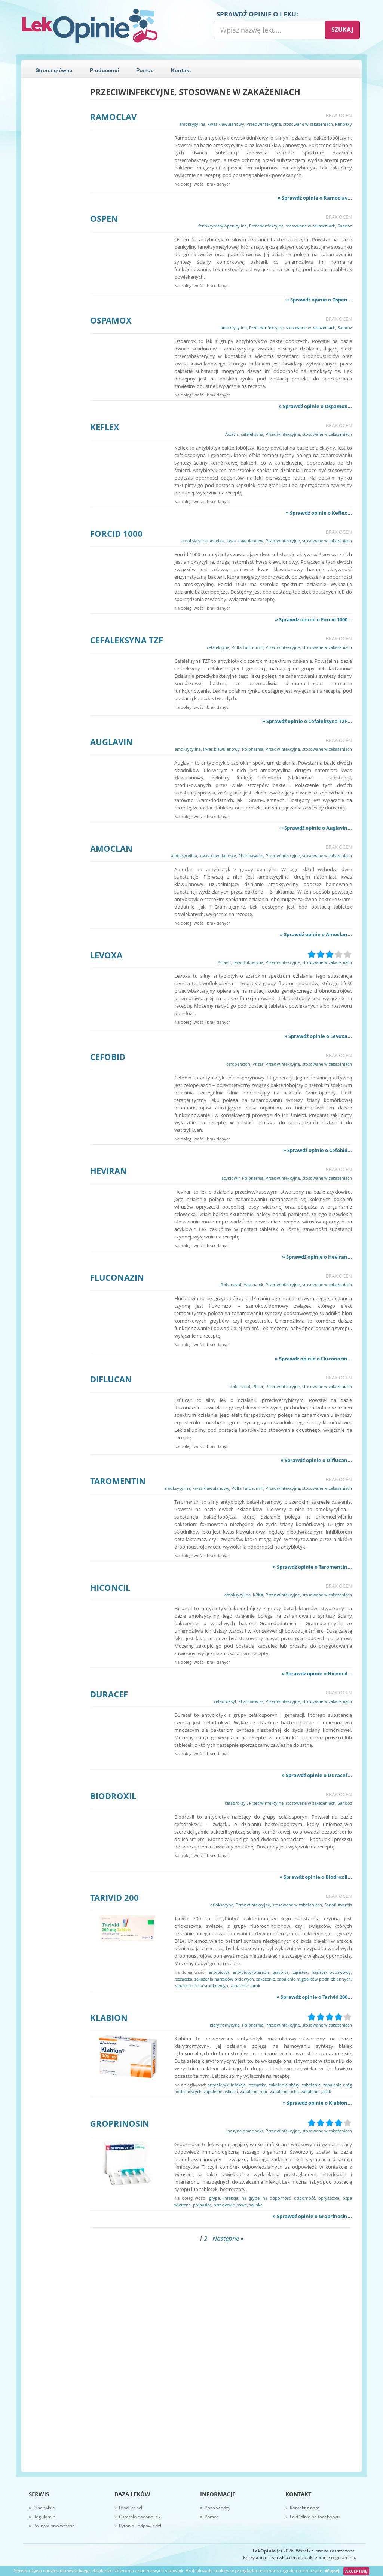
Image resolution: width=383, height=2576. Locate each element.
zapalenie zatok (245, 1986)
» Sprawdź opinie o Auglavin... (316, 828)
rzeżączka (183, 1979)
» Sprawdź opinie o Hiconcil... (317, 1673)
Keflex (105, 427)
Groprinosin (120, 2123)
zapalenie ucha (284, 2091)
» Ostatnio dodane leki (138, 2517)
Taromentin (118, 1481)
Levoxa (106, 955)
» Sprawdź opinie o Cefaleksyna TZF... (307, 721)
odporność (304, 2198)
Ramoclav (113, 117)
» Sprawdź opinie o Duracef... (317, 1775)
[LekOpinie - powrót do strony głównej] (104, 26)
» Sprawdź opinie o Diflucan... (316, 1460)
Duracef (109, 1694)
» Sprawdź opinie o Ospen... (319, 300)
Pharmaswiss (251, 856)
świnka (256, 2205)
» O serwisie (42, 2508)
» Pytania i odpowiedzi (138, 2526)
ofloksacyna (222, 1905)
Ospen (104, 218)
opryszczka (329, 2198)
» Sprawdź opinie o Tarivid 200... (314, 1997)
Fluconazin (117, 1277)
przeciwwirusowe (230, 2205)
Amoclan (111, 848)
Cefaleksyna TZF (127, 640)
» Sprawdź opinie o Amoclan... (316, 934)
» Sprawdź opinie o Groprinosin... (312, 2216)
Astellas (217, 541)
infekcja (238, 2085)
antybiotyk (219, 1972)
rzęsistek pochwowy (331, 1972)
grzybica (281, 1972)
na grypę (251, 2198)
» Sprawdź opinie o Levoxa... (318, 1036)
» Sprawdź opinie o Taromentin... (312, 1567)
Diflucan (111, 1379)
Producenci (104, 70)
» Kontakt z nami (303, 2508)
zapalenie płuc (254, 2091)
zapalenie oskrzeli (221, 2091)
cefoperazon (238, 1064)
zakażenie (266, 1979)
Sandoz (345, 226)
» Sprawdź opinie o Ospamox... (315, 406)
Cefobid (108, 1057)
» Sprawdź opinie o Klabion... (317, 2103)
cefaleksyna (252, 434)
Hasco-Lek (253, 1285)
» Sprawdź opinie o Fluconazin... (313, 1359)
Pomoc (145, 70)
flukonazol (231, 1285)
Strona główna (54, 70)
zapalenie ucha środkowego (201, 1986)
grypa (215, 2198)
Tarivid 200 (114, 1897)
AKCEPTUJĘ (356, 2571)
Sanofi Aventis (338, 1905)
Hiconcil (110, 1587)
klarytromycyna (225, 2025)
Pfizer (258, 1064)
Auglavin (111, 742)
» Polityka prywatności (52, 2526)
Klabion (109, 2018)
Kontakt (181, 70)
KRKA (258, 1595)
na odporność (277, 2198)
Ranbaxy (344, 124)
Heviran (108, 1171)
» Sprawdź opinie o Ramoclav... (315, 198)
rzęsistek (300, 1972)
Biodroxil (113, 1796)
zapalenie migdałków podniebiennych (314, 1979)
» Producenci (128, 2508)
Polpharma (253, 749)
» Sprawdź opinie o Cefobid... (318, 1150)
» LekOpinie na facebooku (312, 2517)
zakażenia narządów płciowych (224, 1979)
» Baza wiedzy (215, 2508)
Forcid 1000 (116, 533)
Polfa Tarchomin (247, 647)
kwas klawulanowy (226, 124)
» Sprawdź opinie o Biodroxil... (316, 1877)
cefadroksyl (225, 1701)
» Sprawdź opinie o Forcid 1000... (313, 619)
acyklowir (231, 1178)
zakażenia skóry (284, 2085)
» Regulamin (42, 2517)
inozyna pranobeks (245, 2131)
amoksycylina (192, 124)
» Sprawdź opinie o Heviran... (317, 1257)
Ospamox (111, 320)
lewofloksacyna (248, 962)
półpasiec (202, 2205)
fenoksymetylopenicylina (223, 226)
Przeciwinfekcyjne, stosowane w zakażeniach (290, 124)
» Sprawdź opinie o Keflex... (319, 513)
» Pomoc (209, 2517)
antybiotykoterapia (251, 1972)
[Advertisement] (56, 200)
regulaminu (343, 2557)
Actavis (232, 434)
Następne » (228, 2238)
